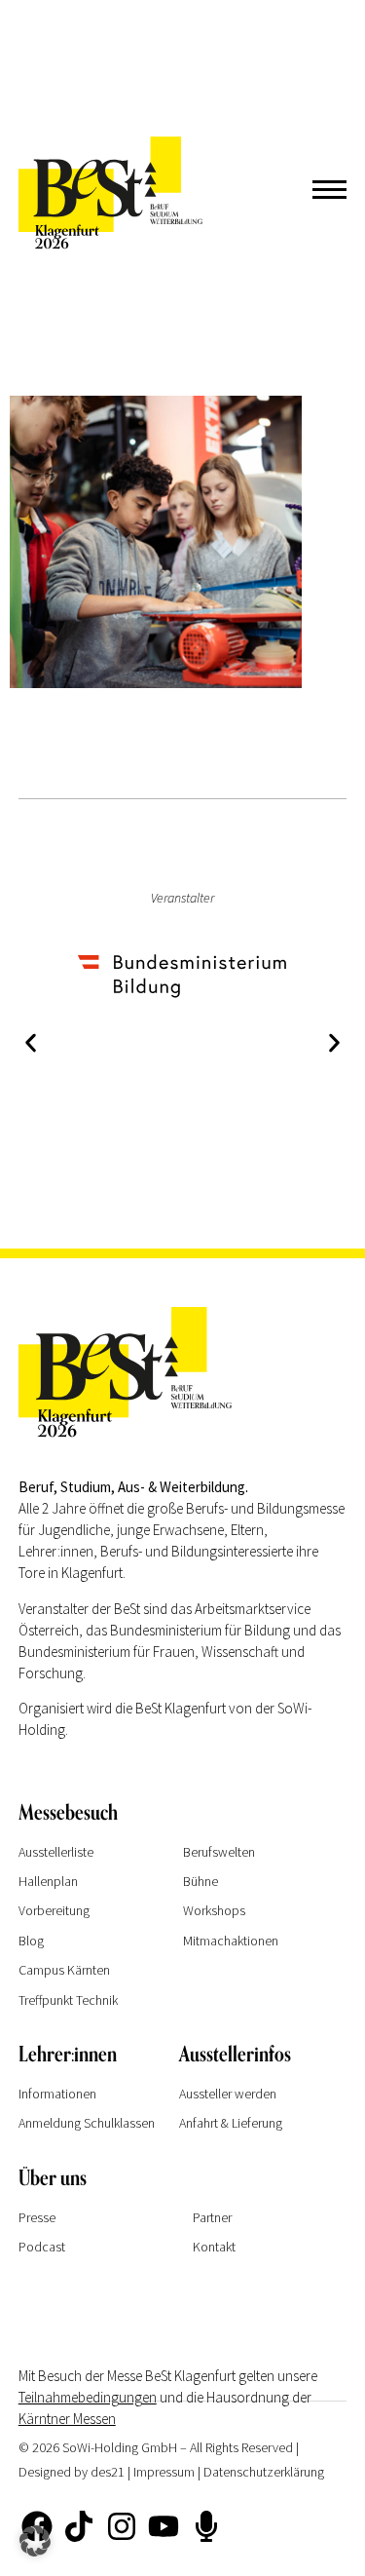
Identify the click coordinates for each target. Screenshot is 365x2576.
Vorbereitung (54, 1910)
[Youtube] (164, 2526)
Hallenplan (48, 1881)
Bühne (201, 1881)
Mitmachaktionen (231, 1941)
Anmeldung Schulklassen (87, 2123)
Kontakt (214, 2247)
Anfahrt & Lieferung (231, 2123)
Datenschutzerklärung (264, 2472)
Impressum (164, 2472)
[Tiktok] (79, 2526)
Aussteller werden (228, 2094)
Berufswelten (219, 1852)
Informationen (57, 2094)
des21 (108, 2472)
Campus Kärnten (64, 1970)
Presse (37, 2217)
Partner (212, 2217)
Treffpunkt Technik (68, 2000)
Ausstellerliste (56, 1852)
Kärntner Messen (67, 2419)
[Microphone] (205, 2526)
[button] (31, 1043)
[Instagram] (122, 2526)
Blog (31, 1941)
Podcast (42, 2247)
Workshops (214, 1910)
